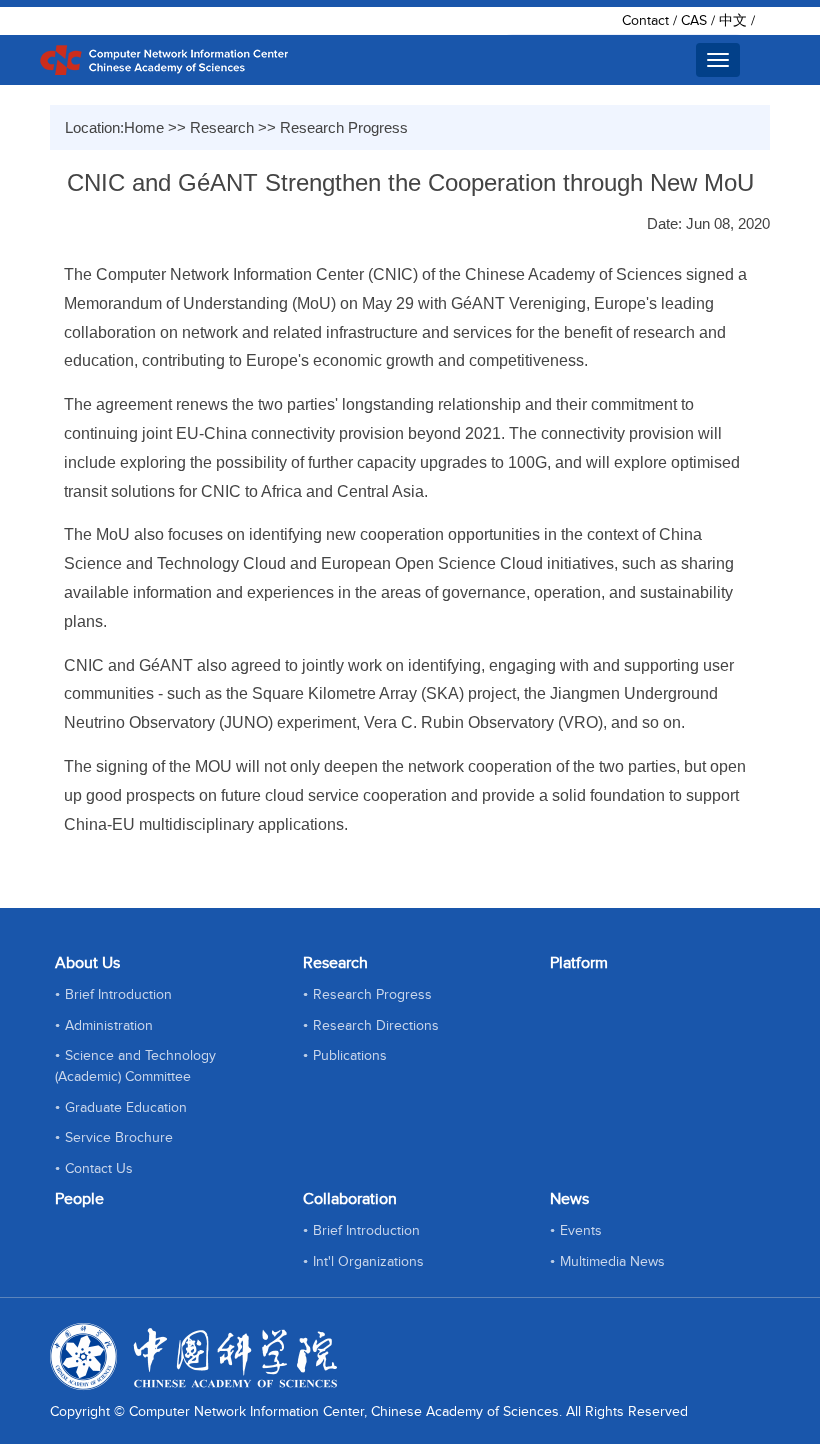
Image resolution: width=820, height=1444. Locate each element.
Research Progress (344, 127)
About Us (87, 963)
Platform (579, 963)
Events (581, 1231)
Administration (109, 1026)
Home (144, 127)
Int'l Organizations (368, 1262)
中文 (733, 21)
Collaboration (350, 1199)
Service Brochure (119, 1138)
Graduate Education (126, 1108)
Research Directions (376, 1026)
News (569, 1199)
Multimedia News (612, 1262)
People (79, 1199)
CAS (694, 21)
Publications (350, 1056)
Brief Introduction (118, 995)
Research (222, 127)
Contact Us (99, 1169)
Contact (645, 21)
